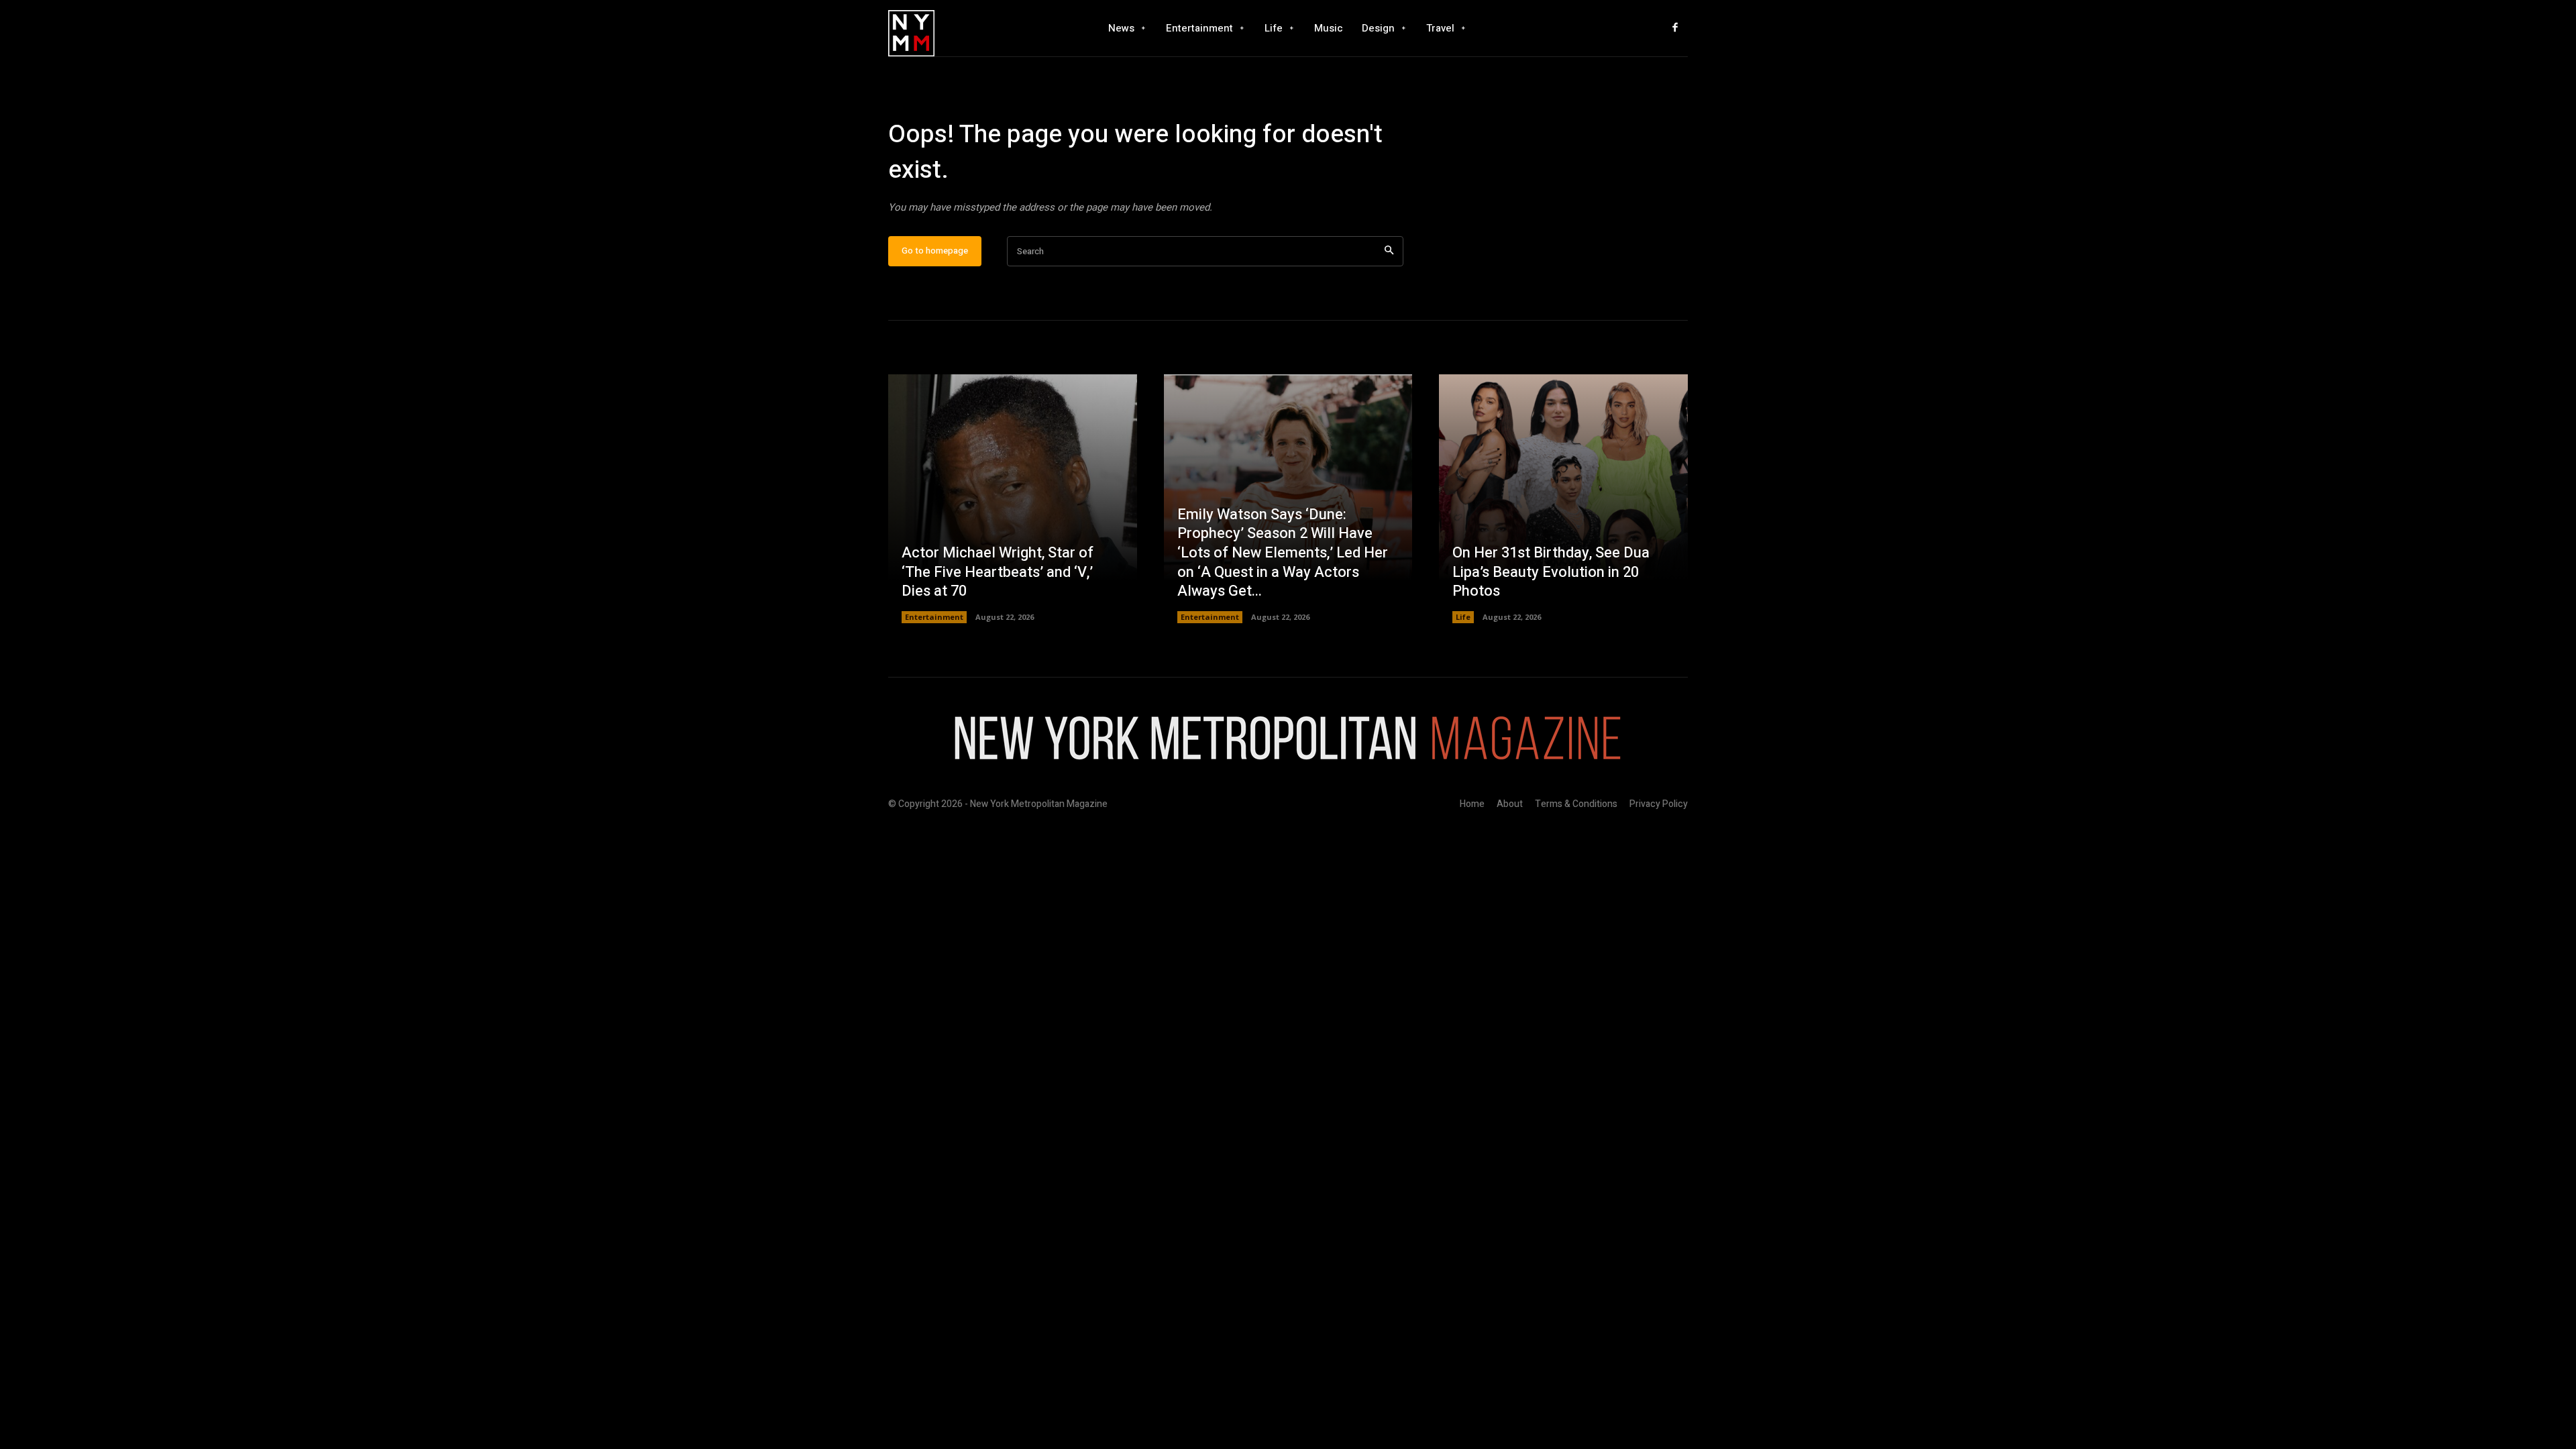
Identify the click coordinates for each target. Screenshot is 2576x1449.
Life (1463, 617)
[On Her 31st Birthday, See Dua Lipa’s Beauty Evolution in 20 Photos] (1563, 499)
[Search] (1389, 251)
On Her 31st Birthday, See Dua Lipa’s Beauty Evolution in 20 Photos (1551, 572)
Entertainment (934, 617)
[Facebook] (1675, 28)
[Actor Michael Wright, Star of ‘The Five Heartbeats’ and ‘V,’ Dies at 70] (1013, 499)
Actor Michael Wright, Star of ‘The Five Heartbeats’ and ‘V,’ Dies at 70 (998, 572)
